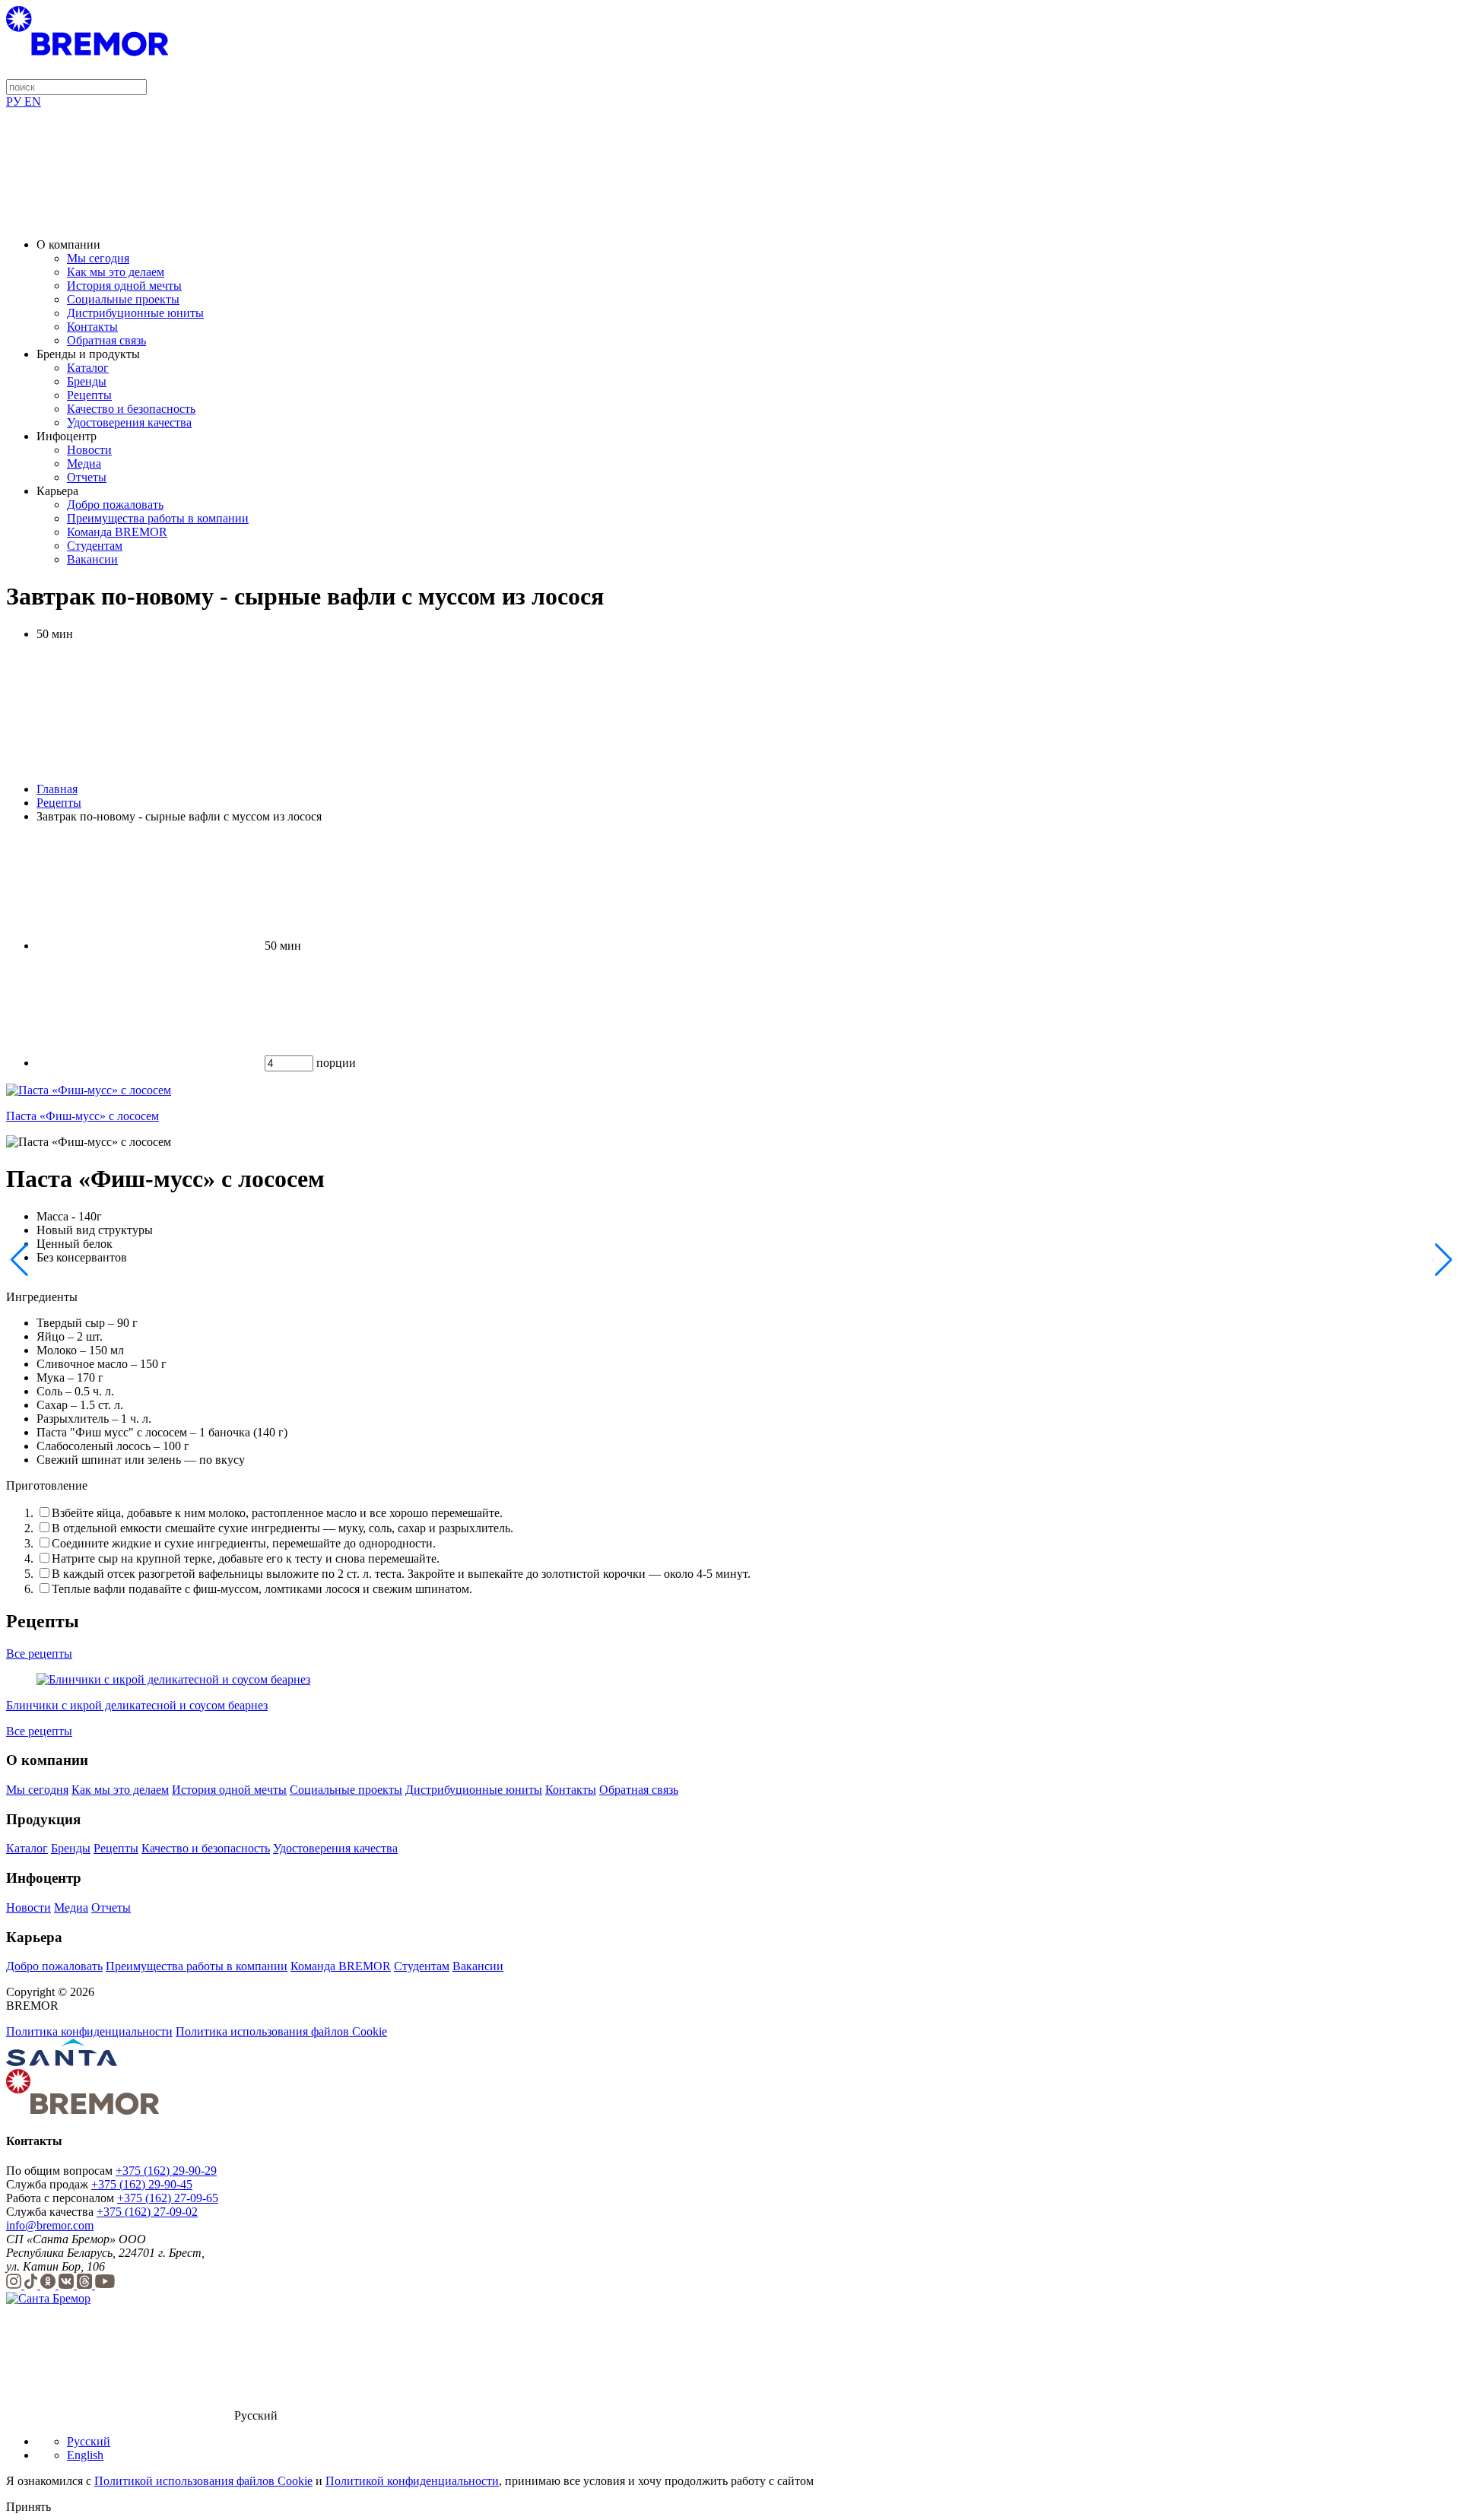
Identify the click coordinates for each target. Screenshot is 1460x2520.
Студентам (95, 546)
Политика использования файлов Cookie (281, 2031)
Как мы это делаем (116, 272)
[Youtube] (105, 2285)
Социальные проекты (123, 299)
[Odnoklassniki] (49, 2285)
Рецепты (89, 395)
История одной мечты (124, 286)
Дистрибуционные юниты (135, 313)
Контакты (92, 327)
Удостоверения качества (129, 422)
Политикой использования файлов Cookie (203, 2481)
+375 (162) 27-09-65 (168, 2198)
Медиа (84, 463)
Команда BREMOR (117, 532)
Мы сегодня (98, 258)
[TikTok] (32, 2285)
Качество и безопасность (131, 409)
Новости (89, 450)
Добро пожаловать (115, 505)
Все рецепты (39, 1654)
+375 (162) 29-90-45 (142, 2184)
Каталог (88, 368)
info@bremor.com (50, 2225)
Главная (57, 789)
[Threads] (86, 2285)
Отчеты (87, 477)
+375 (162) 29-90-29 (166, 2171)
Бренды (87, 381)
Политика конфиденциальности (89, 2031)
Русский (89, 2441)
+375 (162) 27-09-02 (147, 2212)
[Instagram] (15, 2285)
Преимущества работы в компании (158, 518)
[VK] (68, 2285)
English (85, 2455)
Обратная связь (106, 340)
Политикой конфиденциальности (412, 2481)
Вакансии (92, 559)
